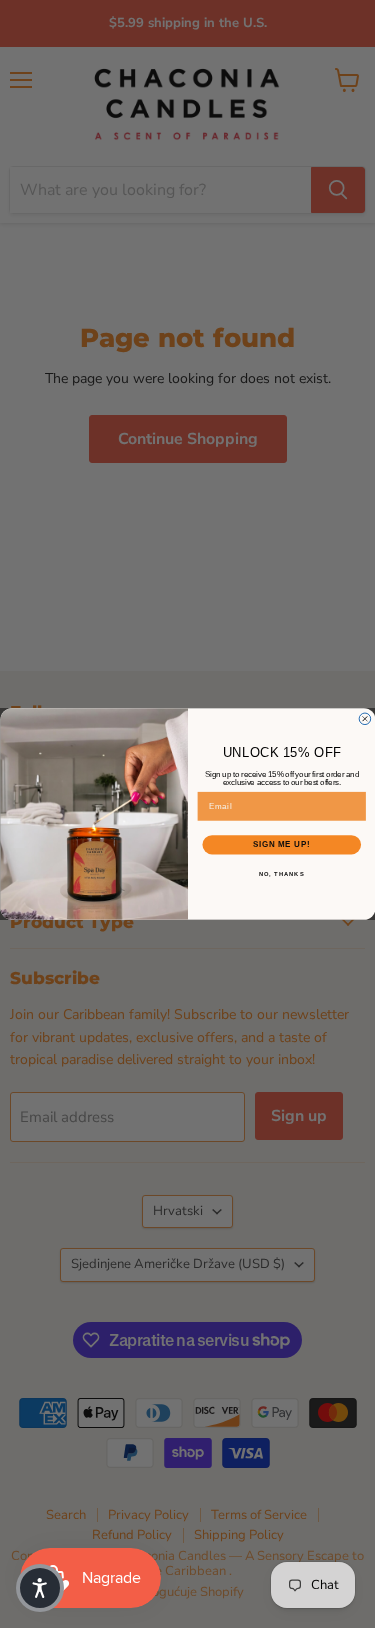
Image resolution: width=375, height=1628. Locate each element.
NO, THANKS (281, 873)
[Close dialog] (365, 719)
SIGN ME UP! (281, 845)
